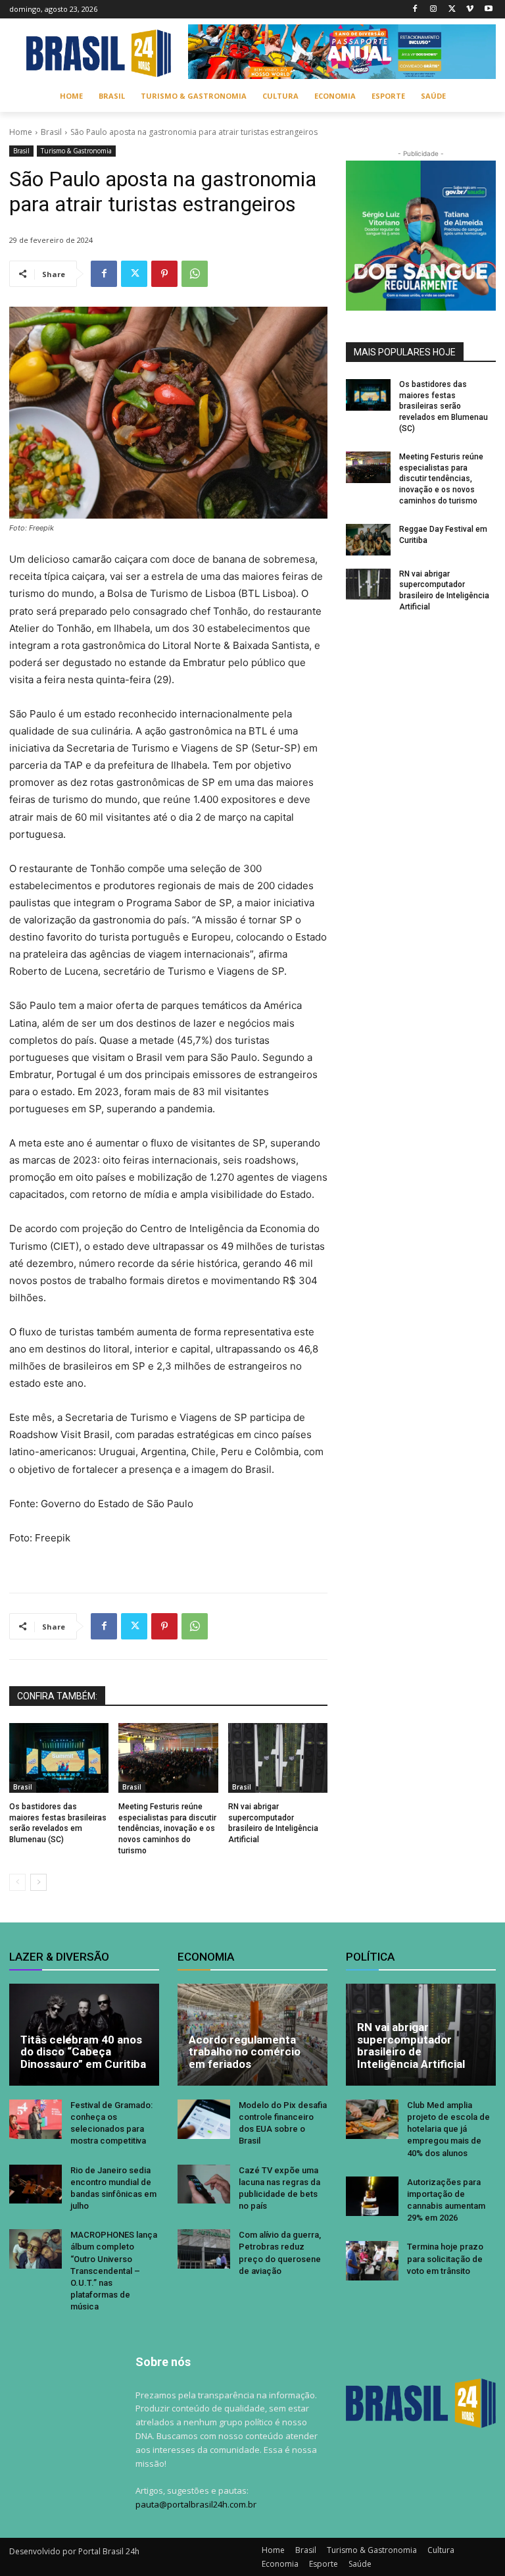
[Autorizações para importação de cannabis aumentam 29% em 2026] (372, 2196)
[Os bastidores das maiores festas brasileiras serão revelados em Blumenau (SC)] (59, 1758)
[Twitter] (452, 10)
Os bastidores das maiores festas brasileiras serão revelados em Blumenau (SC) (444, 406)
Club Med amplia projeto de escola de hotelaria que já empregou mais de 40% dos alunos (448, 2129)
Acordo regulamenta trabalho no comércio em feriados (245, 2052)
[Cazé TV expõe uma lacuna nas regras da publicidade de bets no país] (204, 2184)
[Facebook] (415, 10)
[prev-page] (17, 1882)
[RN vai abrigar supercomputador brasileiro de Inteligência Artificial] (278, 1758)
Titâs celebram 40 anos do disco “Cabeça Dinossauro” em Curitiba (83, 2052)
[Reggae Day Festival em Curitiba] (368, 540)
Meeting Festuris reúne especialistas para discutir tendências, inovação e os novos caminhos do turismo (167, 1829)
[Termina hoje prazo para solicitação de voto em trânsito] (372, 2261)
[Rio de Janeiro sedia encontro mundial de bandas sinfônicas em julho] (36, 2184)
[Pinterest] (164, 274)
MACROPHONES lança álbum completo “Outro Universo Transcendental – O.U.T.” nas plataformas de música (114, 2271)
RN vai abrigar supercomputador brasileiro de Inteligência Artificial (411, 2046)
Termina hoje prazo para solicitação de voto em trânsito (445, 2258)
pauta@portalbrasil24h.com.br (196, 2504)
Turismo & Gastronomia (76, 151)
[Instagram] (434, 10)
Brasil (51, 132)
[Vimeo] (470, 10)
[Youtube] (488, 10)
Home (21, 132)
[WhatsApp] (195, 274)
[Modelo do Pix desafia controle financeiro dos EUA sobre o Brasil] (204, 2119)
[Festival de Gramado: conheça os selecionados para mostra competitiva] (36, 2119)
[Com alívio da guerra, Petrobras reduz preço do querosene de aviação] (204, 2249)
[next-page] (38, 1882)
